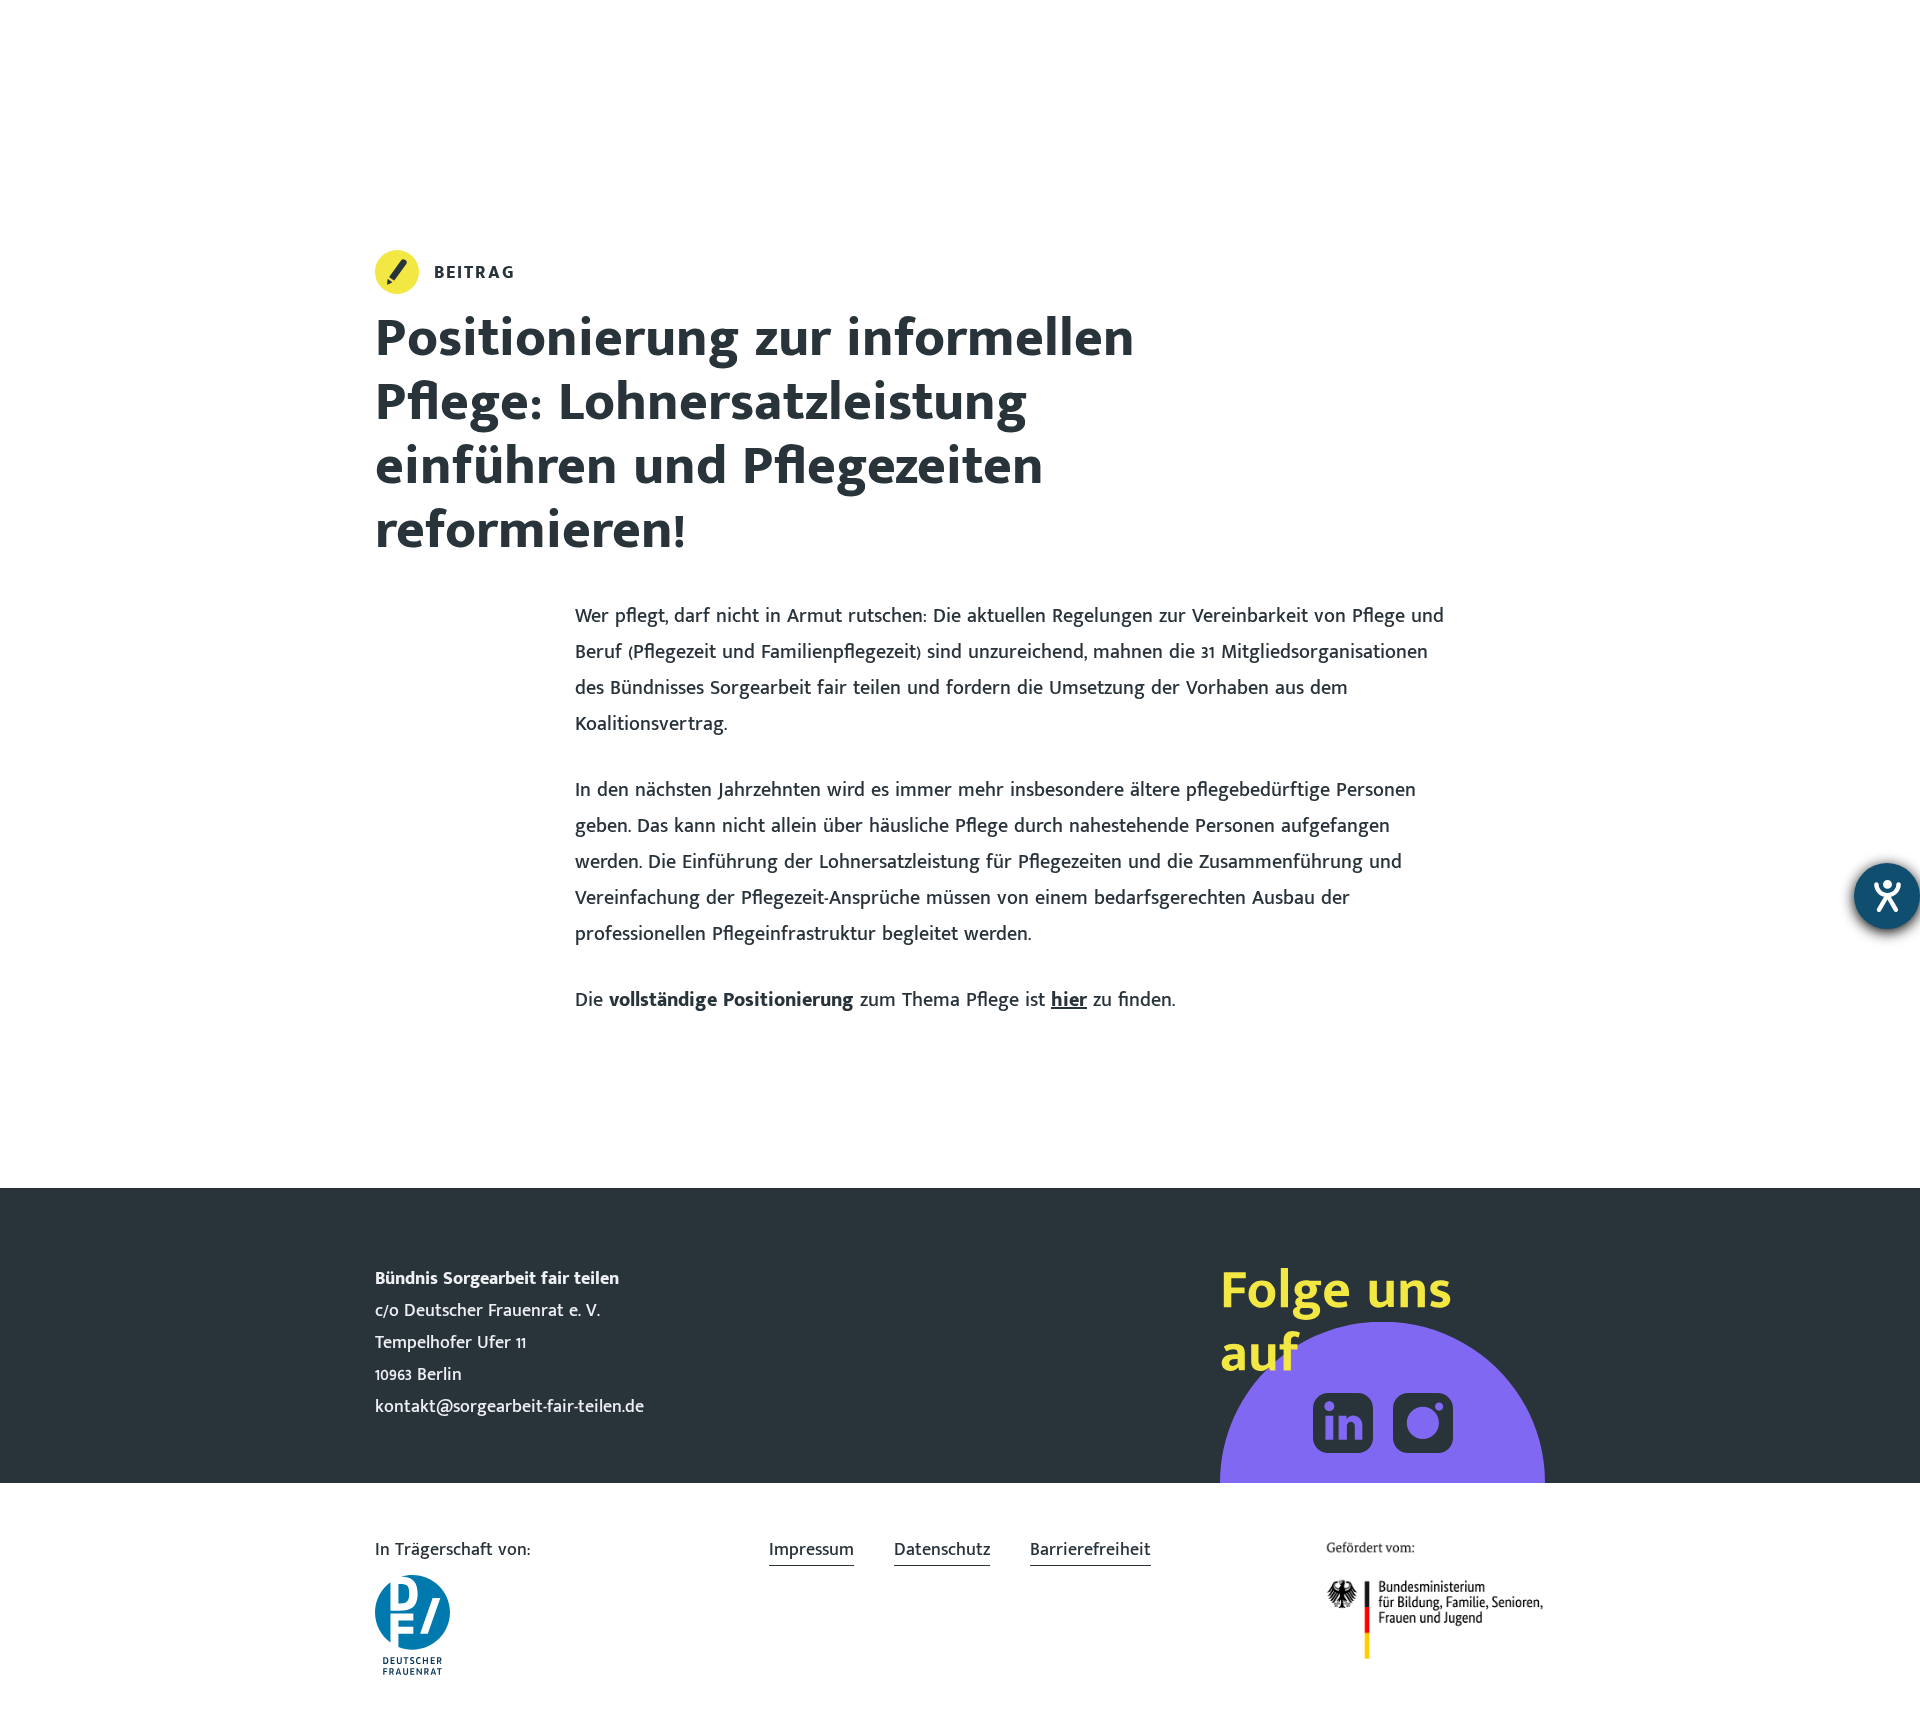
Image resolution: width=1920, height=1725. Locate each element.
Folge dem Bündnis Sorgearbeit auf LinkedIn (1343, 1423)
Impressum (811, 1550)
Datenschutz (942, 1550)
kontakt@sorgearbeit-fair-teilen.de (509, 1407)
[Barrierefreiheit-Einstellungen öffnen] (1887, 896)
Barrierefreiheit (1090, 1550)
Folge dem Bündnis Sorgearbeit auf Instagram (1423, 1423)
